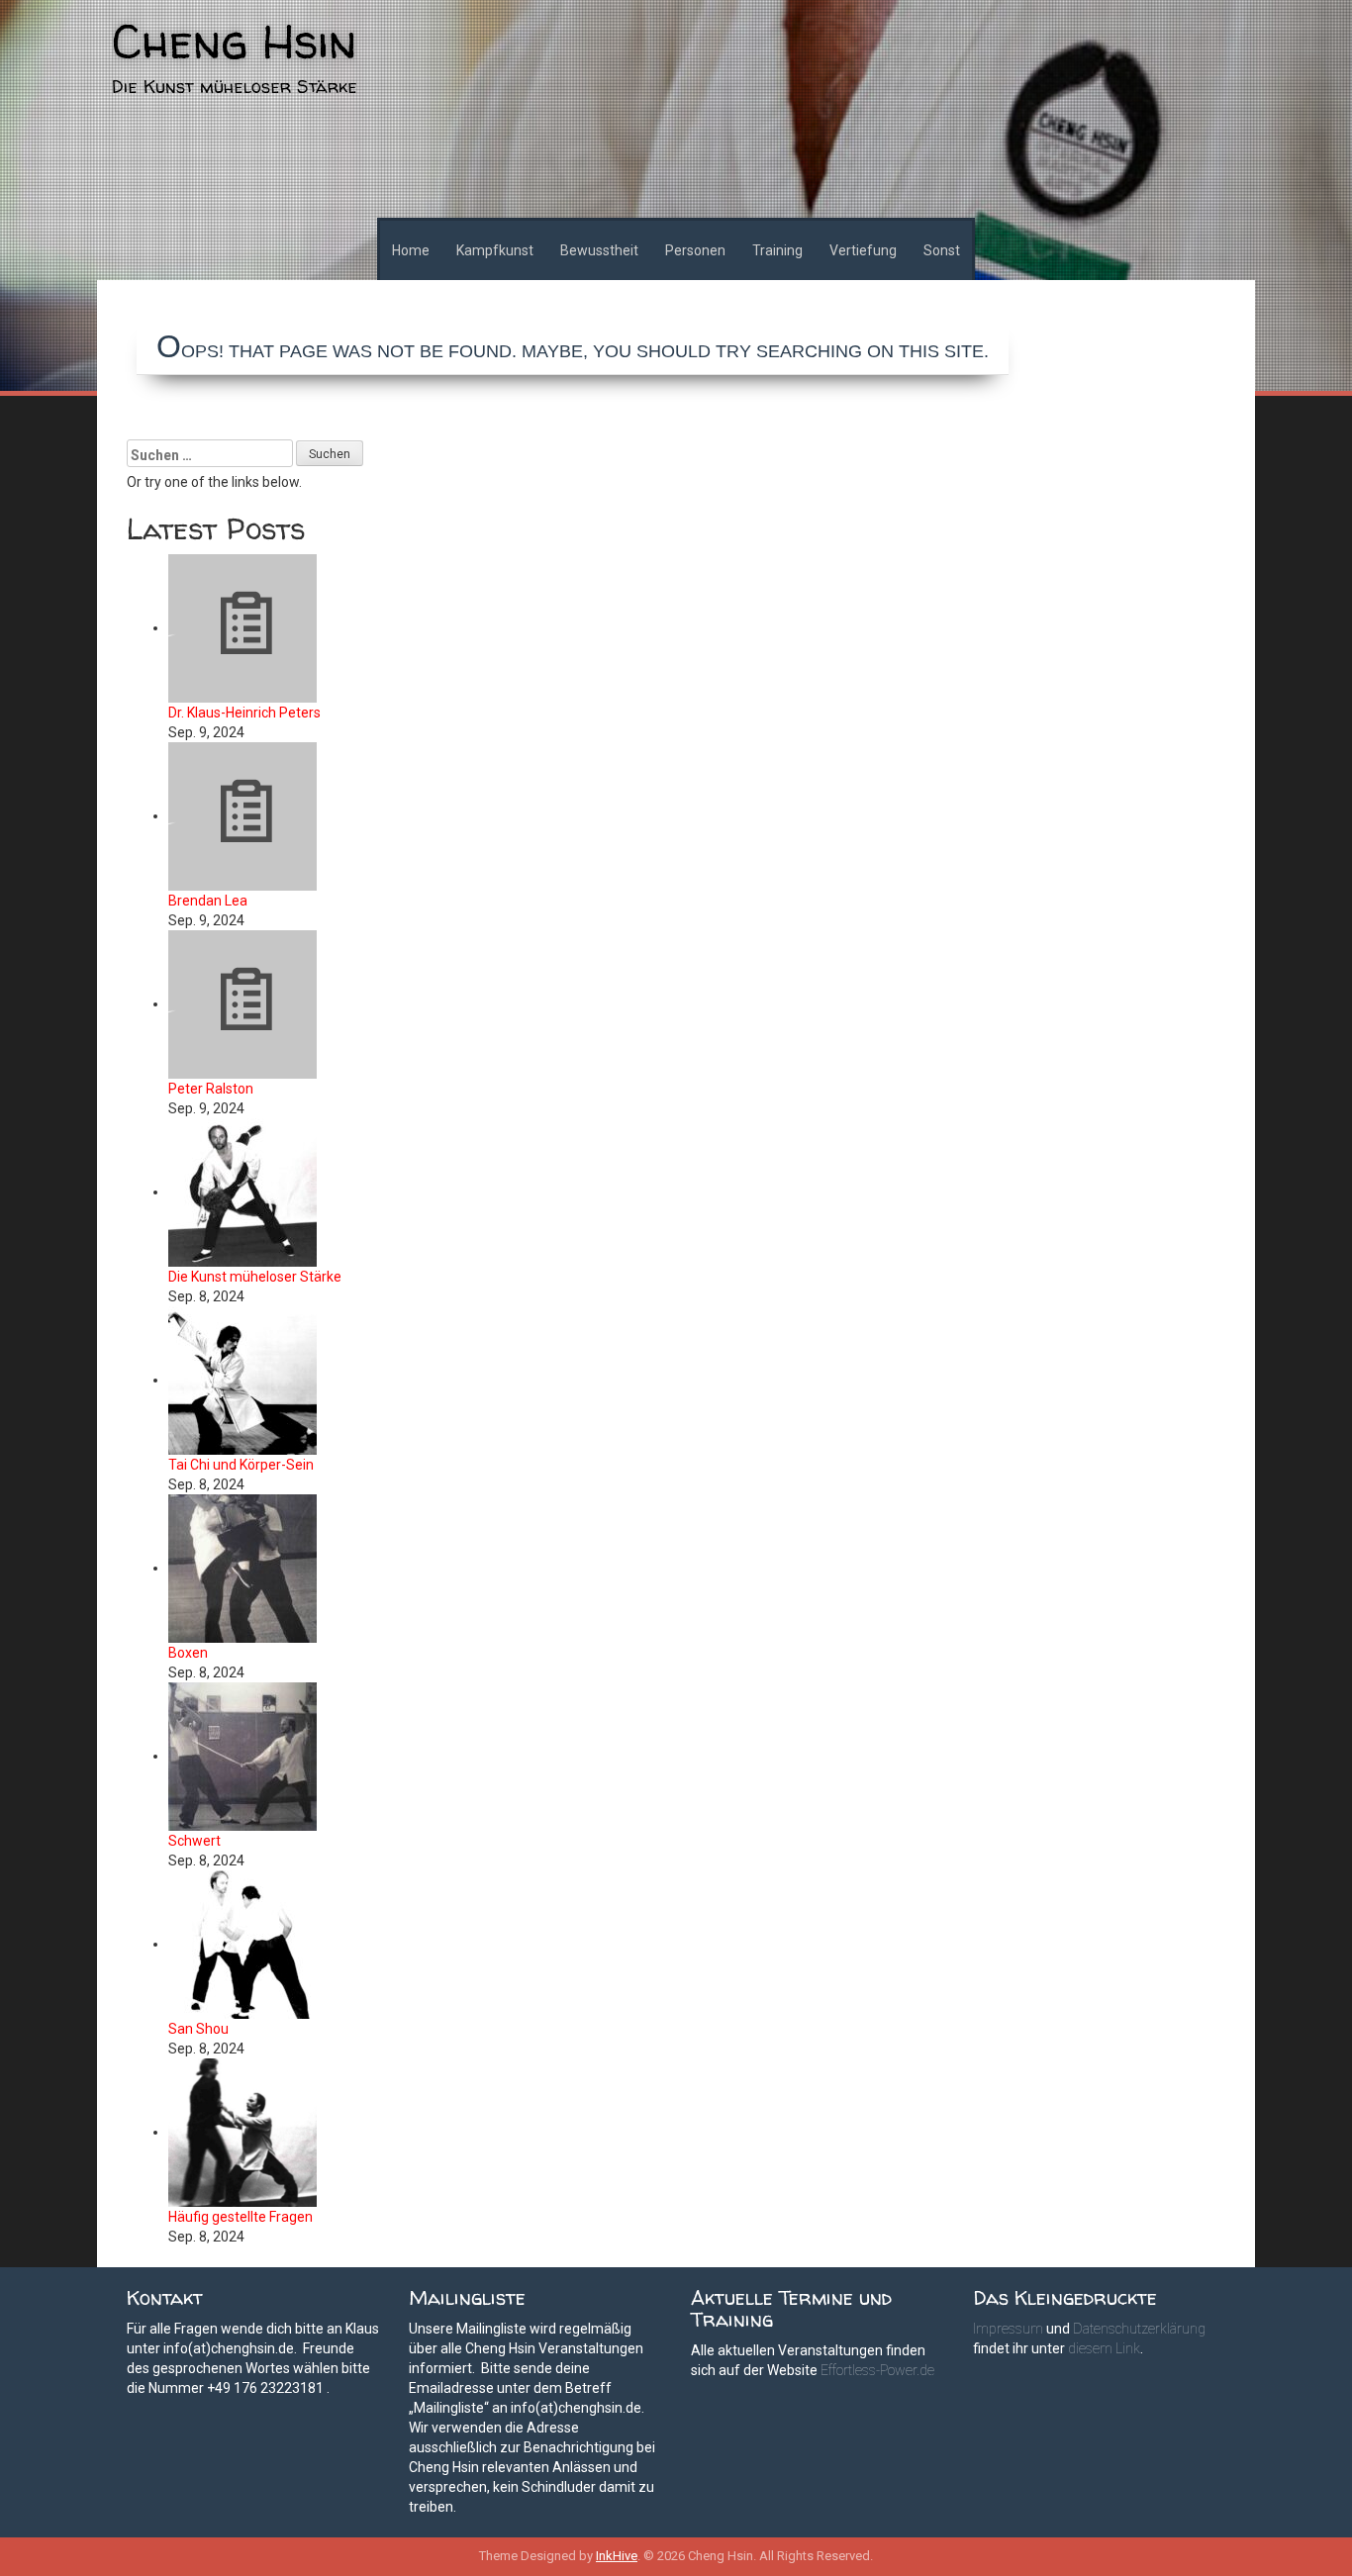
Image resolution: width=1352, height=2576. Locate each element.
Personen (695, 250)
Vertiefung (863, 250)
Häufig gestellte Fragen (241, 2217)
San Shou (198, 2029)
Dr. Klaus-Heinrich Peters (244, 713)
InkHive (617, 2556)
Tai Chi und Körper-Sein (241, 1465)
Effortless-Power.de (877, 2370)
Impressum (1008, 2329)
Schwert (194, 1841)
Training (777, 250)
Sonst (942, 250)
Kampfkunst (495, 250)
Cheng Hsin (234, 41)
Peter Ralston (211, 1089)
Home (411, 250)
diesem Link (1104, 2348)
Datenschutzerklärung (1139, 2329)
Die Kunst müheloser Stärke (255, 1277)
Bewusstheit (599, 250)
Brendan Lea (208, 901)
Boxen (188, 1653)
